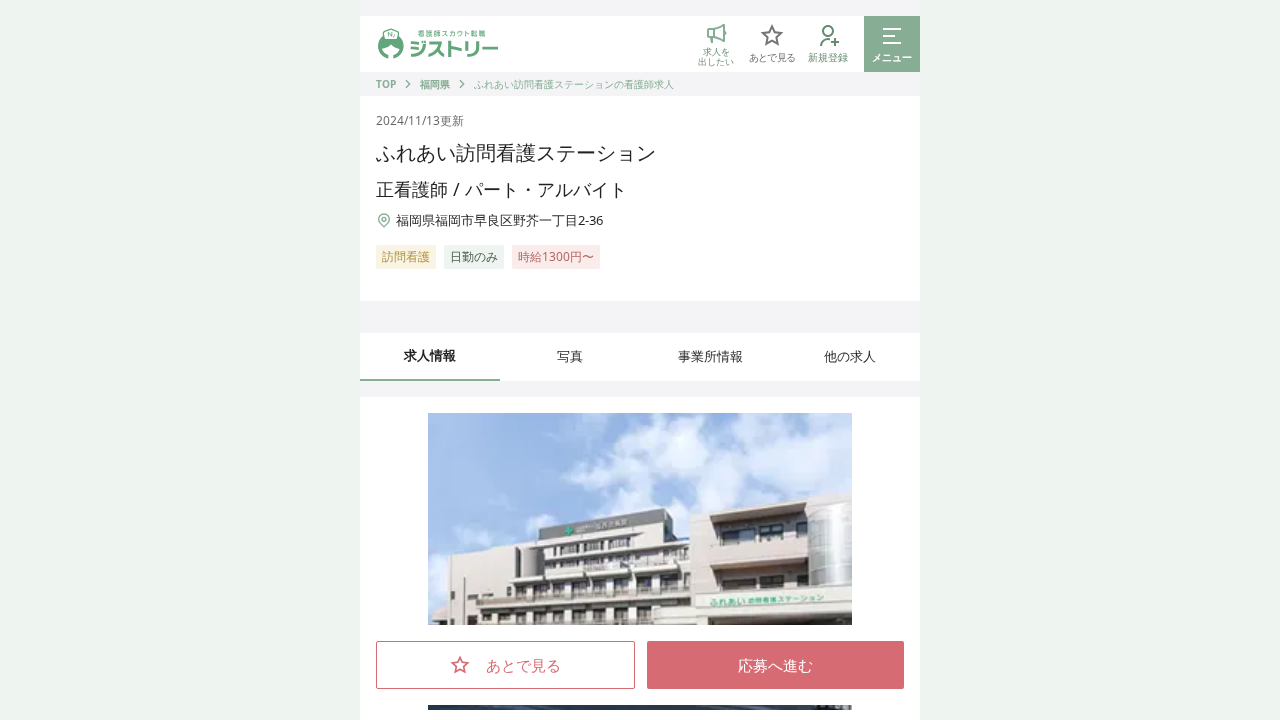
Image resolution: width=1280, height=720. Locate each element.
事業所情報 (710, 356)
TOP (386, 84)
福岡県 (435, 84)
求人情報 (430, 355)
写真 (570, 356)
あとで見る (523, 665)
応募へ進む (775, 665)
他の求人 (850, 356)
